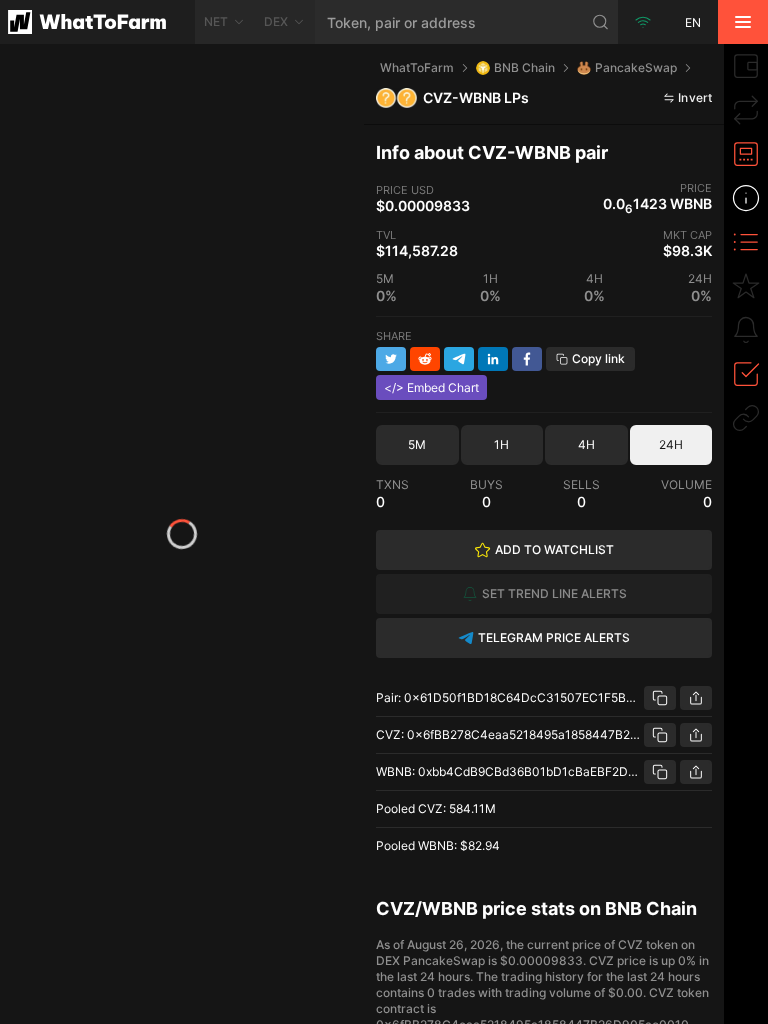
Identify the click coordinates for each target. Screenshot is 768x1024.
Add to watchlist (554, 549)
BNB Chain (524, 67)
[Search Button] (601, 22)
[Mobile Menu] (743, 22)
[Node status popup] (643, 22)
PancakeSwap (636, 67)
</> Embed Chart (431, 387)
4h (586, 444)
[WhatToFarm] (97, 22)
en (693, 22)
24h (671, 444)
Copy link (598, 358)
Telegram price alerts (554, 637)
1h (501, 444)
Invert (695, 97)
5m (417, 444)
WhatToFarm (417, 67)
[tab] (746, 66)
